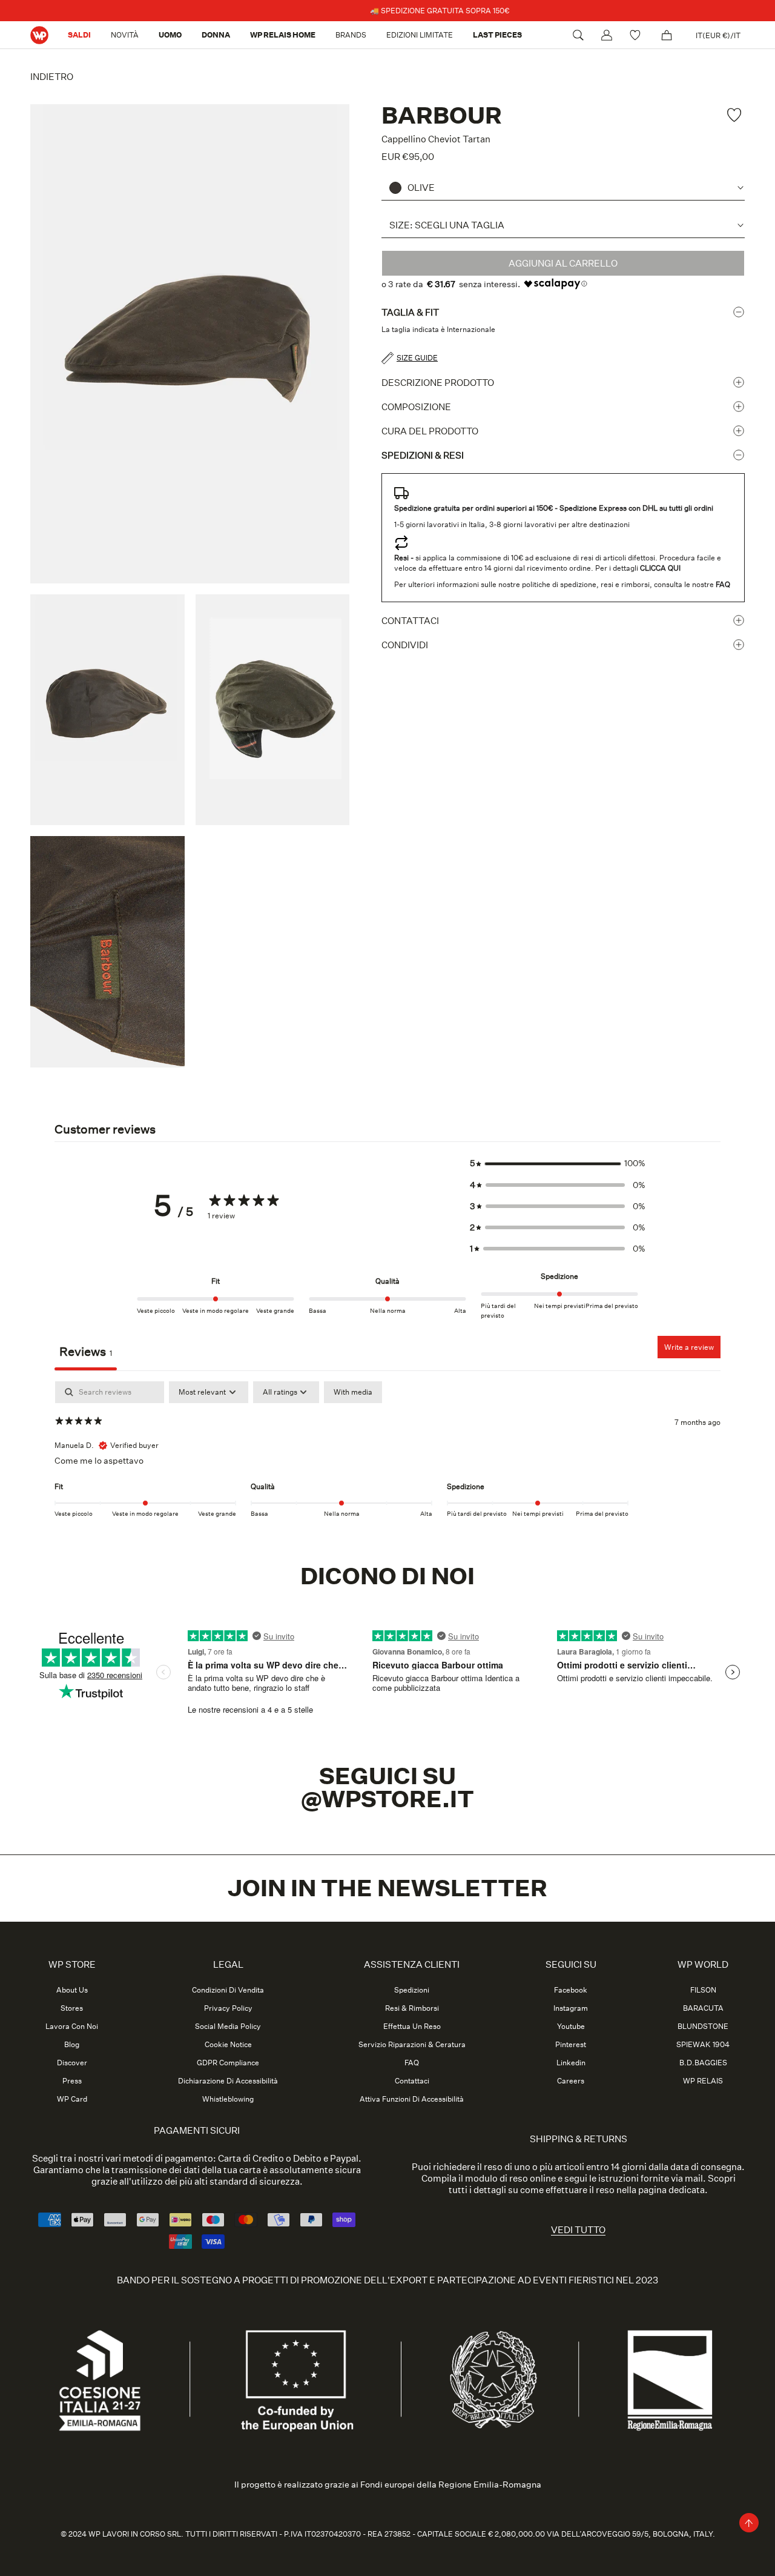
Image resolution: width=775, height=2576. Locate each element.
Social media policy (228, 2027)
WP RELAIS (703, 2081)
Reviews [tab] (86, 1352)
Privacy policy (228, 2008)
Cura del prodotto (430, 431)
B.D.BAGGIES (703, 2063)
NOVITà (125, 35)
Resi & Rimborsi (412, 2008)
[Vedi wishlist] (637, 35)
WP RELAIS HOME (283, 35)
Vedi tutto (578, 2230)
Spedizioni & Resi (423, 455)
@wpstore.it (387, 1799)
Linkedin (571, 2063)
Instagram (571, 2008)
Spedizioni (412, 1990)
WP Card (72, 2099)
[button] (558, 1164)
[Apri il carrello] (667, 35)
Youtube (571, 2027)
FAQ (412, 2063)
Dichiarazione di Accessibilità (228, 2081)
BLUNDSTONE (703, 2027)
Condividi (405, 645)
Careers (571, 2081)
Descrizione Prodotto (438, 383)
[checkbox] (353, 1392)
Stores (72, 2008)
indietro (52, 77)
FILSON (703, 1990)
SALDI (79, 35)
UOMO (170, 35)
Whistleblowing (228, 2099)
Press (72, 2081)
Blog (72, 2045)
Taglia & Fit (410, 312)
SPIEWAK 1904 (703, 2045)
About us (72, 1990)
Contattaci (410, 621)
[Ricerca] (578, 35)
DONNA (216, 35)
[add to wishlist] (736, 115)
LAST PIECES (497, 35)
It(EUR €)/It (718, 35)
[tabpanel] (387, 1459)
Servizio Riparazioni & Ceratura (412, 2045)
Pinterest (571, 2045)
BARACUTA (703, 2008)
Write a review (689, 1347)
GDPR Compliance (228, 2063)
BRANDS (351, 35)
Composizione (416, 407)
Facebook (571, 1990)
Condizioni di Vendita (228, 1990)
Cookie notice (228, 2045)
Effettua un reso (412, 2027)
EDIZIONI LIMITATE (420, 35)
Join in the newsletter (387, 1888)
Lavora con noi (72, 2027)
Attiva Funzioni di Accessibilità (412, 2099)
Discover (72, 2063)
